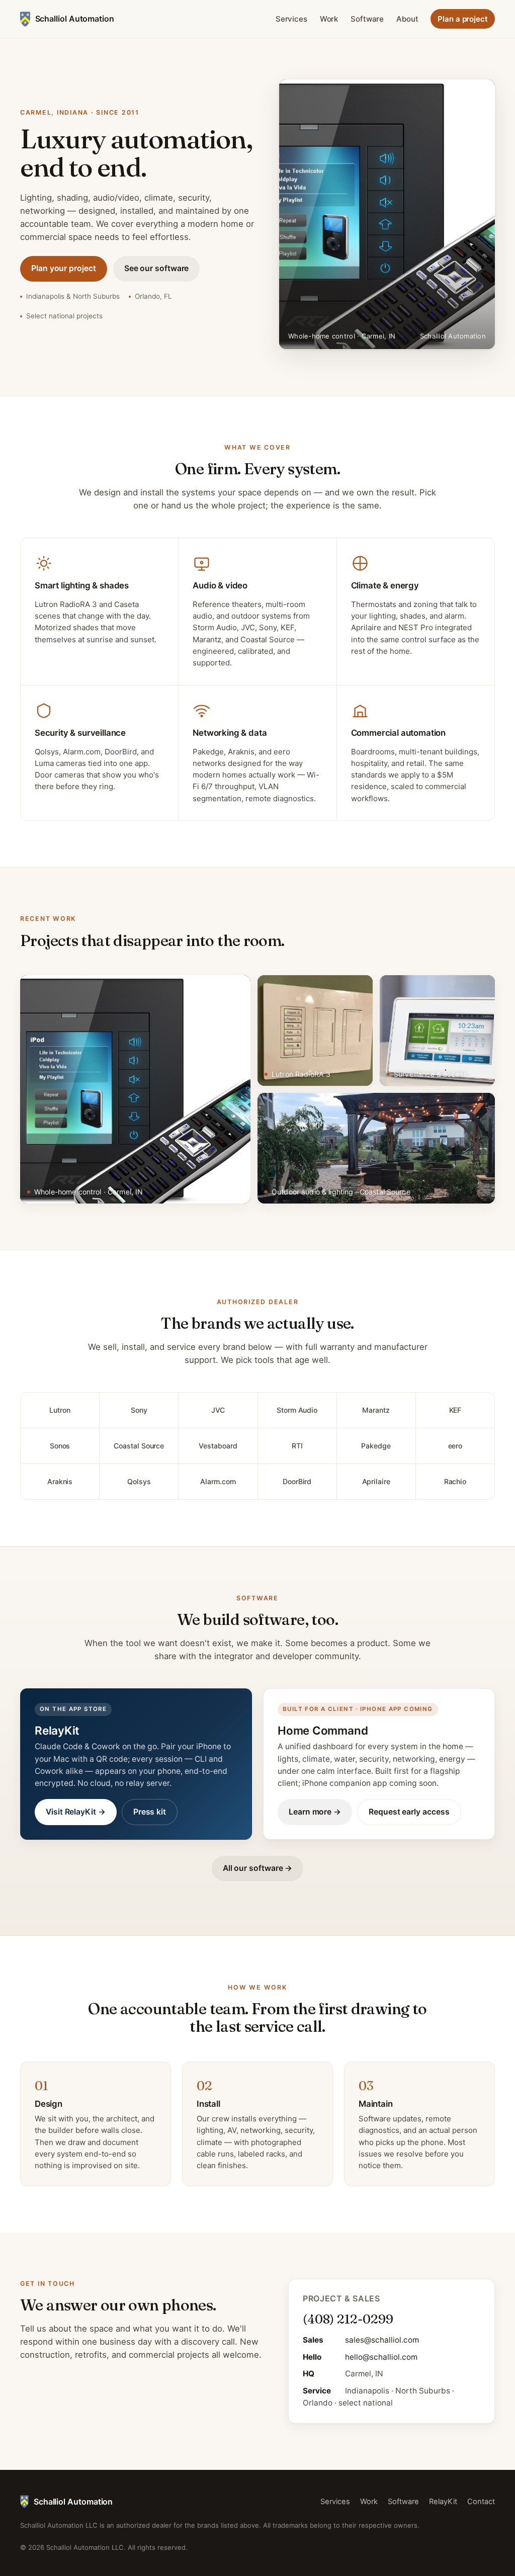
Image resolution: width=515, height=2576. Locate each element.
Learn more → (315, 1812)
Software (367, 19)
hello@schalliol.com (381, 2357)
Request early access (409, 1812)
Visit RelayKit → (76, 1812)
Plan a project (463, 19)
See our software (157, 268)
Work (329, 19)
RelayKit (443, 2502)
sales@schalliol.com (382, 2340)
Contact (481, 2502)
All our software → (258, 1868)
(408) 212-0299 (348, 2319)
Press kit (150, 1812)
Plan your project (64, 268)
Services (291, 19)
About (407, 19)
